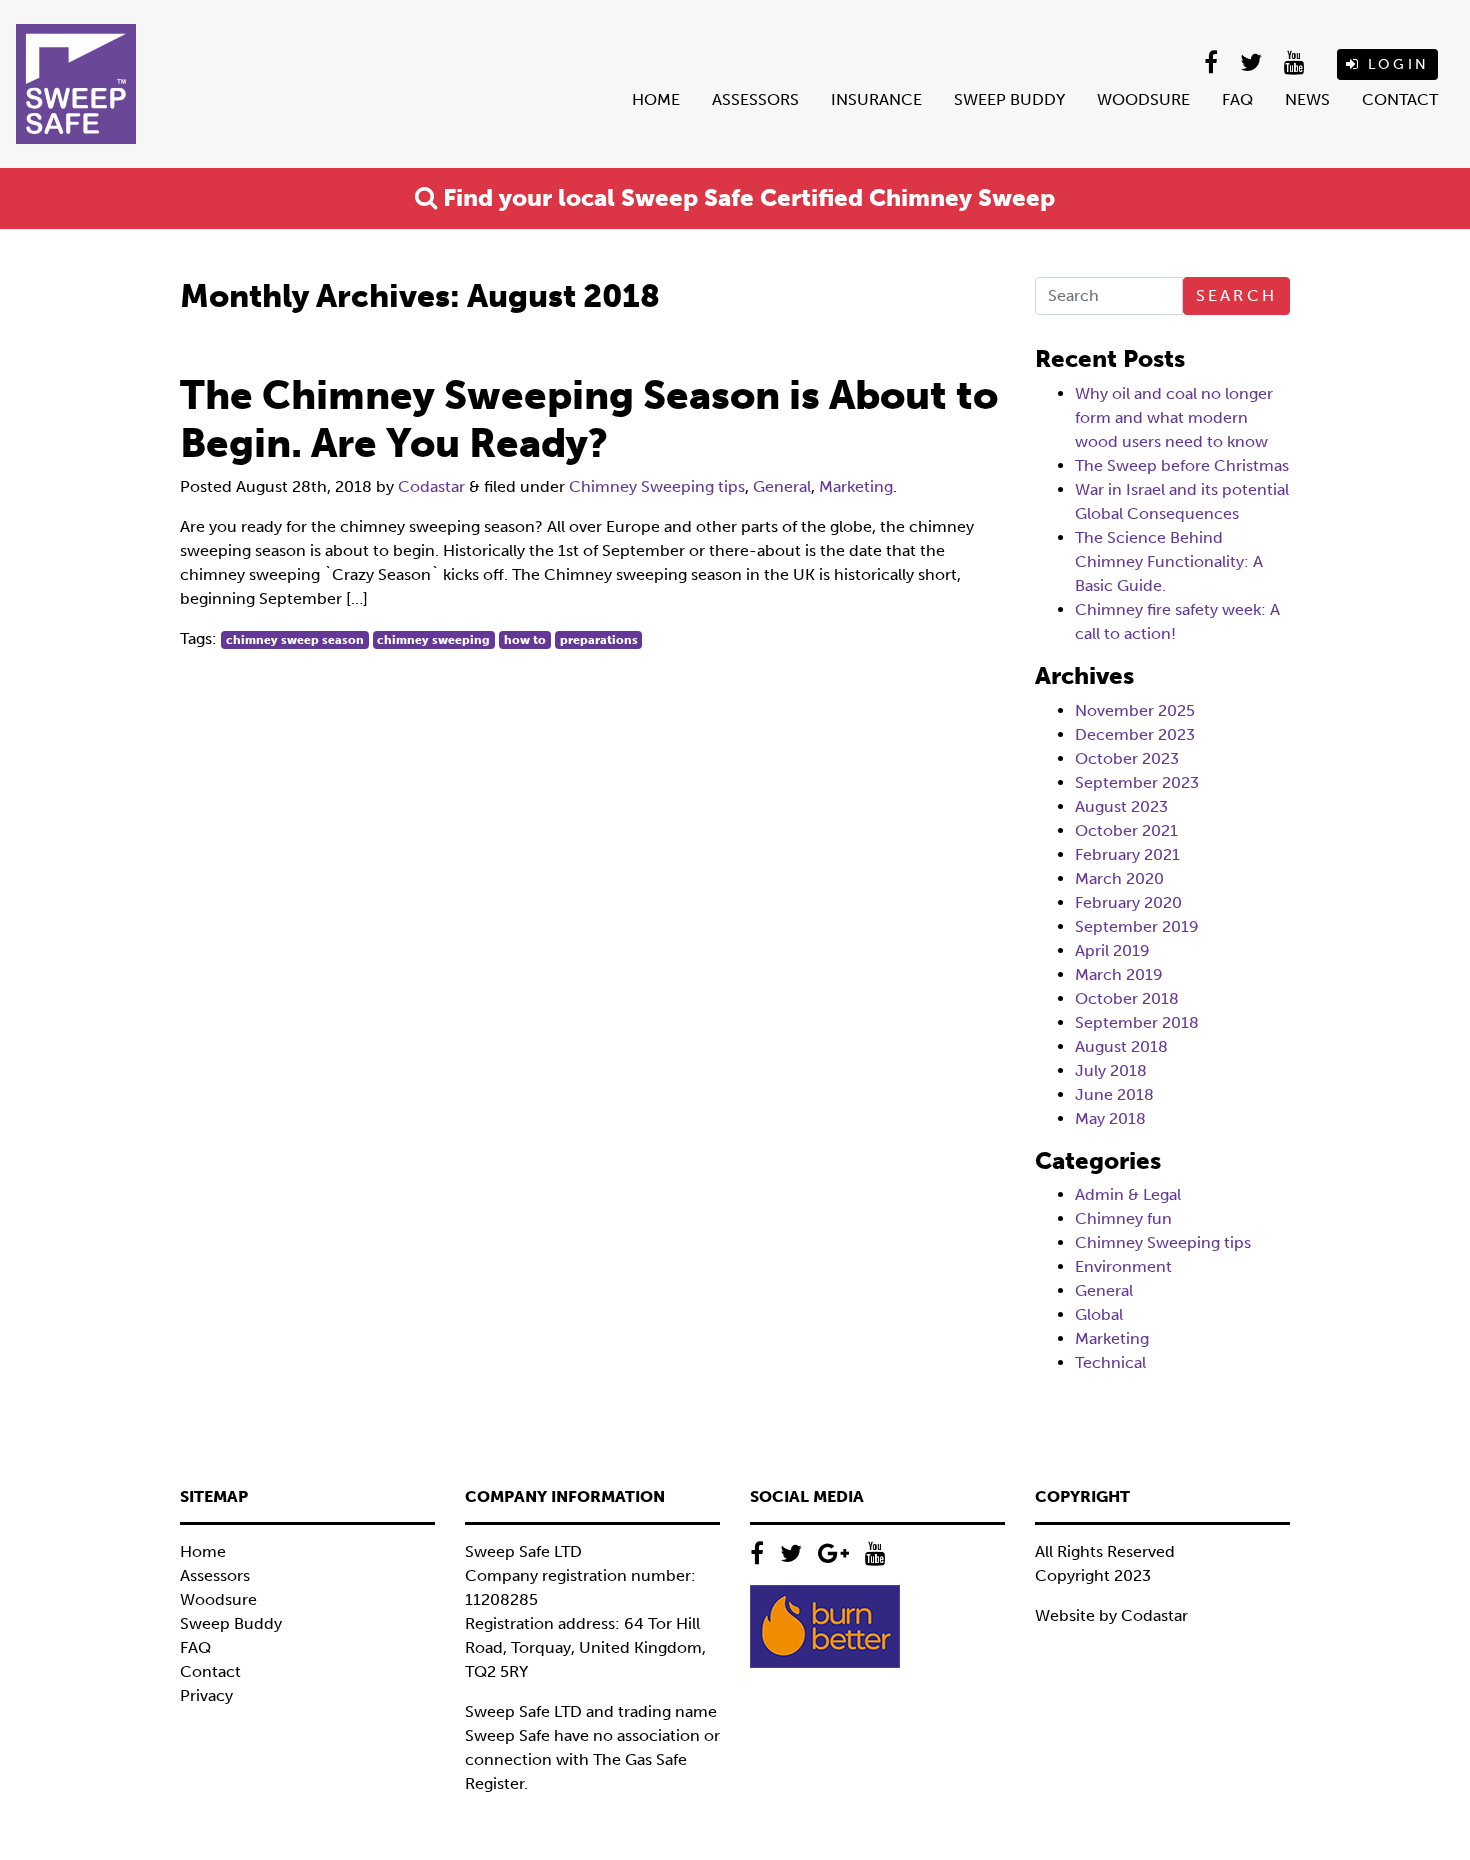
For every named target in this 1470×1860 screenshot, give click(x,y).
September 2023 (1137, 782)
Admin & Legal (1128, 1194)
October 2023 (1127, 758)
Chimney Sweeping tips (657, 486)
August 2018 (1121, 1046)
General (782, 486)
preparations (599, 640)
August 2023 (1121, 806)
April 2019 (1112, 950)
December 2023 (1135, 734)
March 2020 (1119, 878)
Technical (1110, 1362)
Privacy (206, 1695)
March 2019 (1119, 974)
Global (1099, 1314)
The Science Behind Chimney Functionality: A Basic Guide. (1169, 561)
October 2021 (1126, 830)
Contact (1400, 99)
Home (656, 99)
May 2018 (1110, 1118)
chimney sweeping (433, 640)
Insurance (876, 99)
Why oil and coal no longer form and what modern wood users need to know (1174, 417)
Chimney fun (1123, 1218)
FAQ (1237, 99)
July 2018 (1111, 1070)
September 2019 (1137, 926)
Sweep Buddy (1009, 99)
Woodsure (1143, 99)
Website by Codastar (1111, 1615)
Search (1236, 295)
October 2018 (1127, 998)
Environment (1123, 1266)
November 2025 (1135, 710)
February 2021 (1127, 854)
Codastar (431, 486)
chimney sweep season (295, 640)
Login (1395, 64)
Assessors (755, 99)
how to (525, 640)
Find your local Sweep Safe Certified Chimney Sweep (746, 197)
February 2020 (1128, 902)
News (1307, 99)
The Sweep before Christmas (1182, 465)
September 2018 (1137, 1022)
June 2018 (1114, 1094)
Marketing (856, 486)
